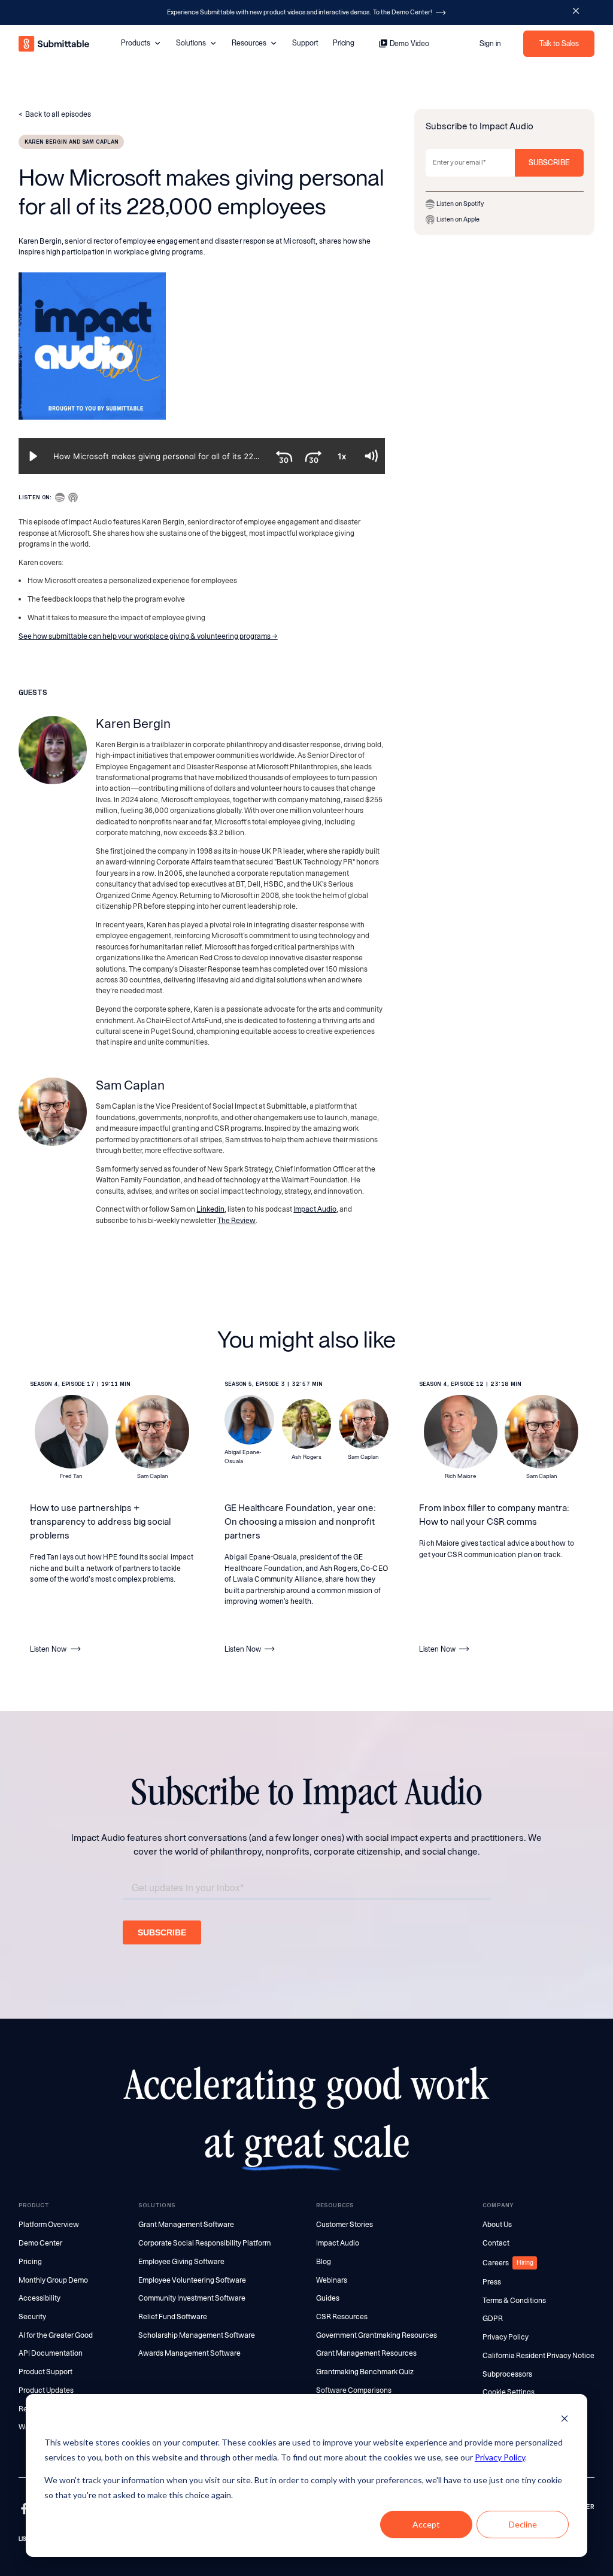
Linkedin (210, 1209)
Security (32, 2317)
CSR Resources (342, 2317)
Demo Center (40, 2243)
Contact (496, 2243)
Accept (426, 2524)
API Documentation (51, 2353)
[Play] (33, 456)
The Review (236, 1221)
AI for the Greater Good (56, 2335)
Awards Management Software (189, 2353)
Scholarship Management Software (197, 2335)
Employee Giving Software (181, 2262)
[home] (54, 44)
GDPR (493, 2319)
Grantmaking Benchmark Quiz (365, 2372)
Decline (523, 2524)
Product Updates (46, 2390)
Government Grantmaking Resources (377, 2335)
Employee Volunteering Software (192, 2280)
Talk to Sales (559, 43)
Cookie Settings (509, 2392)
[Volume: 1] (371, 456)
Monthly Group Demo (53, 2280)
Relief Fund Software (173, 2317)
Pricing (344, 43)
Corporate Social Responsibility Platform (204, 2243)
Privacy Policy (500, 2457)
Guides (328, 2298)
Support (305, 43)
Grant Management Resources (366, 2353)
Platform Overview (49, 2225)
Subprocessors (507, 2374)
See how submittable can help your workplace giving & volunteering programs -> (148, 636)
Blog (324, 2262)
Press (492, 2282)
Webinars (332, 2280)
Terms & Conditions (514, 2301)
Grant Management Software (186, 2225)
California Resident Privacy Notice (538, 2356)
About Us (497, 2225)
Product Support (45, 2372)
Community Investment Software (192, 2298)
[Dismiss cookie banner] (565, 2420)
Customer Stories (345, 2225)
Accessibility (40, 2298)
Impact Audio (315, 1209)
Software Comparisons (354, 2390)
